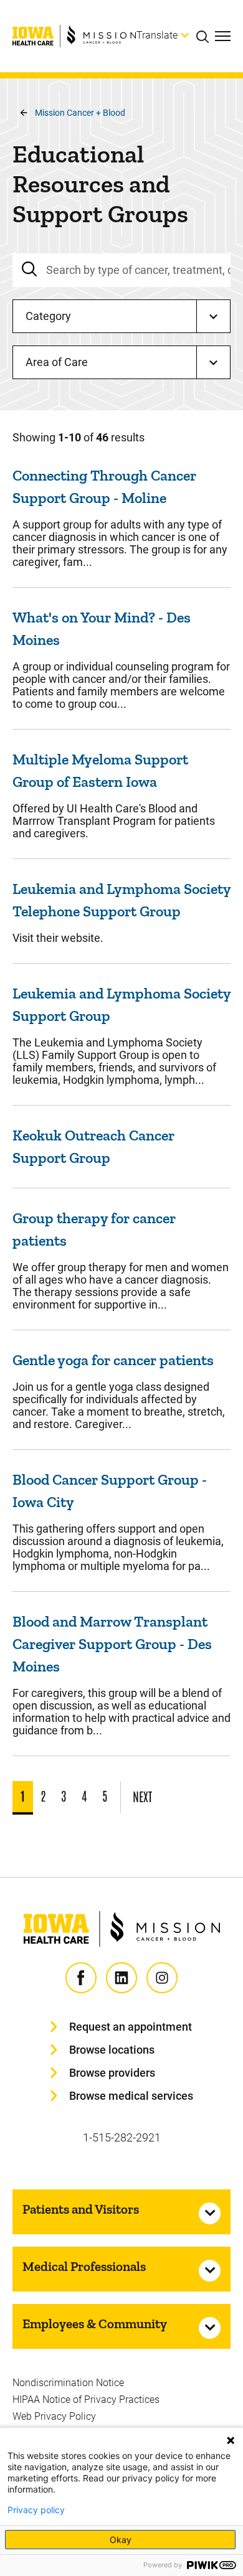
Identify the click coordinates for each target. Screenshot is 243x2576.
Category (48, 316)
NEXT (142, 1796)
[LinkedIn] (121, 1978)
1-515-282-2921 (122, 2137)
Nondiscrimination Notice (68, 2383)
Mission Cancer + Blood (80, 113)
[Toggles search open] (206, 36)
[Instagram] (162, 1978)
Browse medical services (131, 2096)
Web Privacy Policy (54, 2416)
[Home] (74, 36)
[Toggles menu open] (223, 36)
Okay (121, 2540)
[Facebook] (81, 1978)
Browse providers (112, 2073)
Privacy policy (36, 2510)
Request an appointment (131, 2027)
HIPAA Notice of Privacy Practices (86, 2400)
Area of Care (57, 362)
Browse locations (112, 2050)
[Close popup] (231, 2440)
